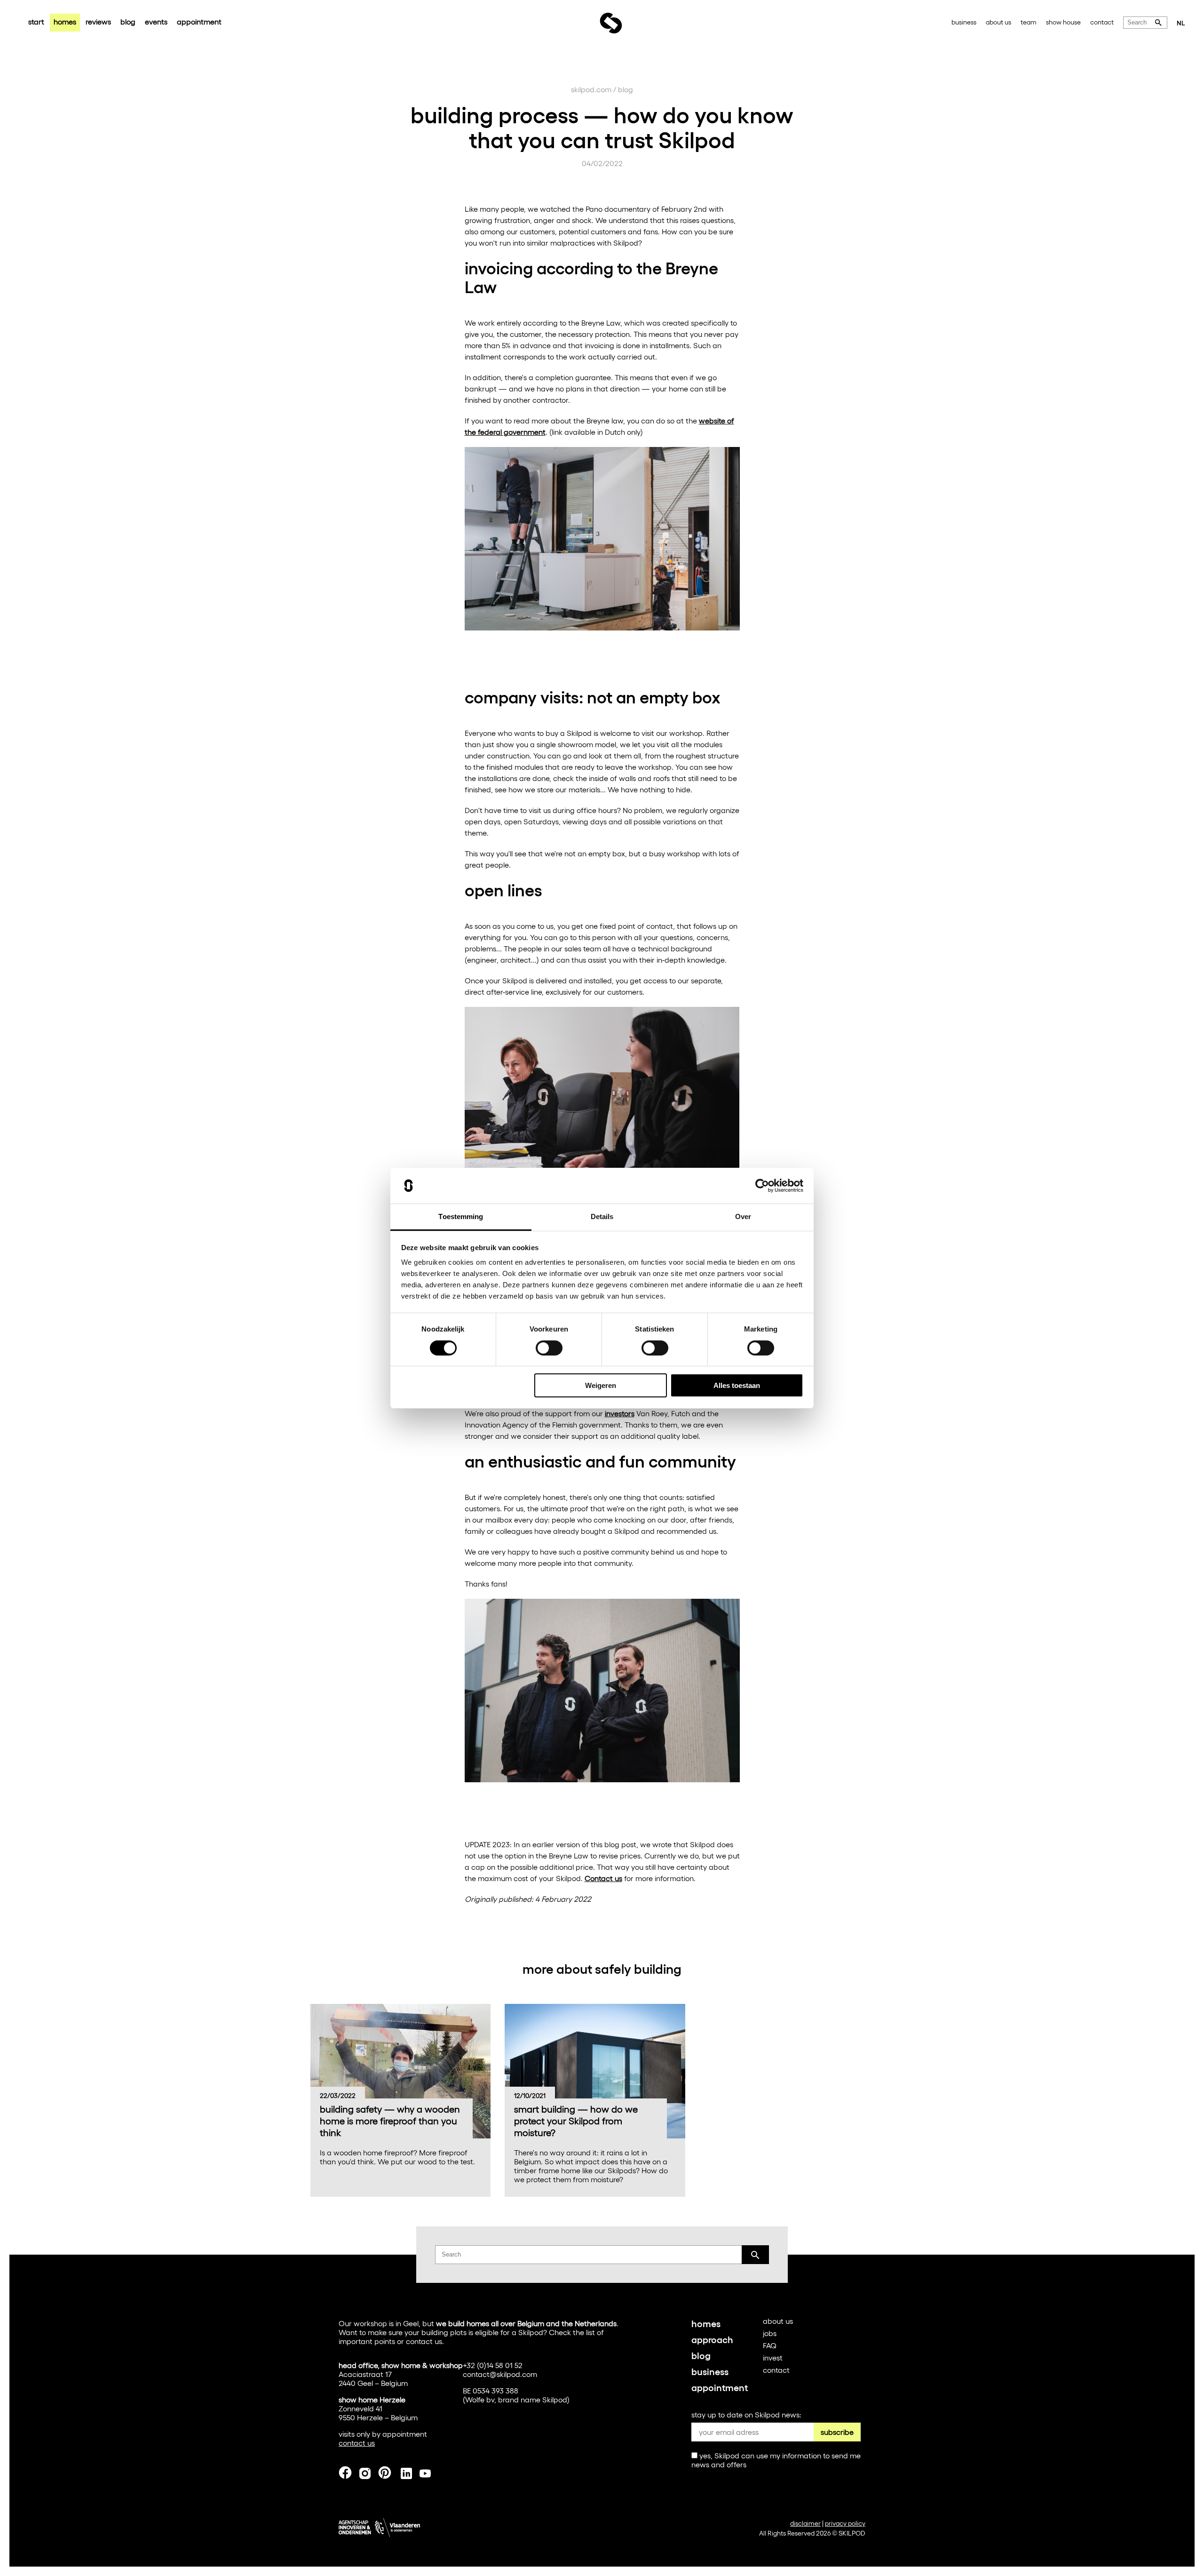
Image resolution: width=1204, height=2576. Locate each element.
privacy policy (845, 2523)
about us (998, 22)
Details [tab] (602, 1216)
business (964, 22)
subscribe (837, 2432)
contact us (424, 2341)
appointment (199, 21)
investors (620, 1413)
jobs (770, 2333)
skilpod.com (591, 89)
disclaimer (805, 2523)
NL (1181, 23)
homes (65, 21)
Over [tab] (743, 1216)
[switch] (549, 1348)
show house (1063, 22)
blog (128, 21)
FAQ (770, 2345)
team (1029, 22)
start (36, 21)
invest (773, 2357)
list (590, 2332)
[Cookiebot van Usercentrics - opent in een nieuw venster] (762, 1186)
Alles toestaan (737, 1385)
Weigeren (601, 1385)
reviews (98, 21)
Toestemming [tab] (461, 1216)
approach (712, 2339)
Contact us (603, 1878)
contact (1102, 22)
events (156, 21)
